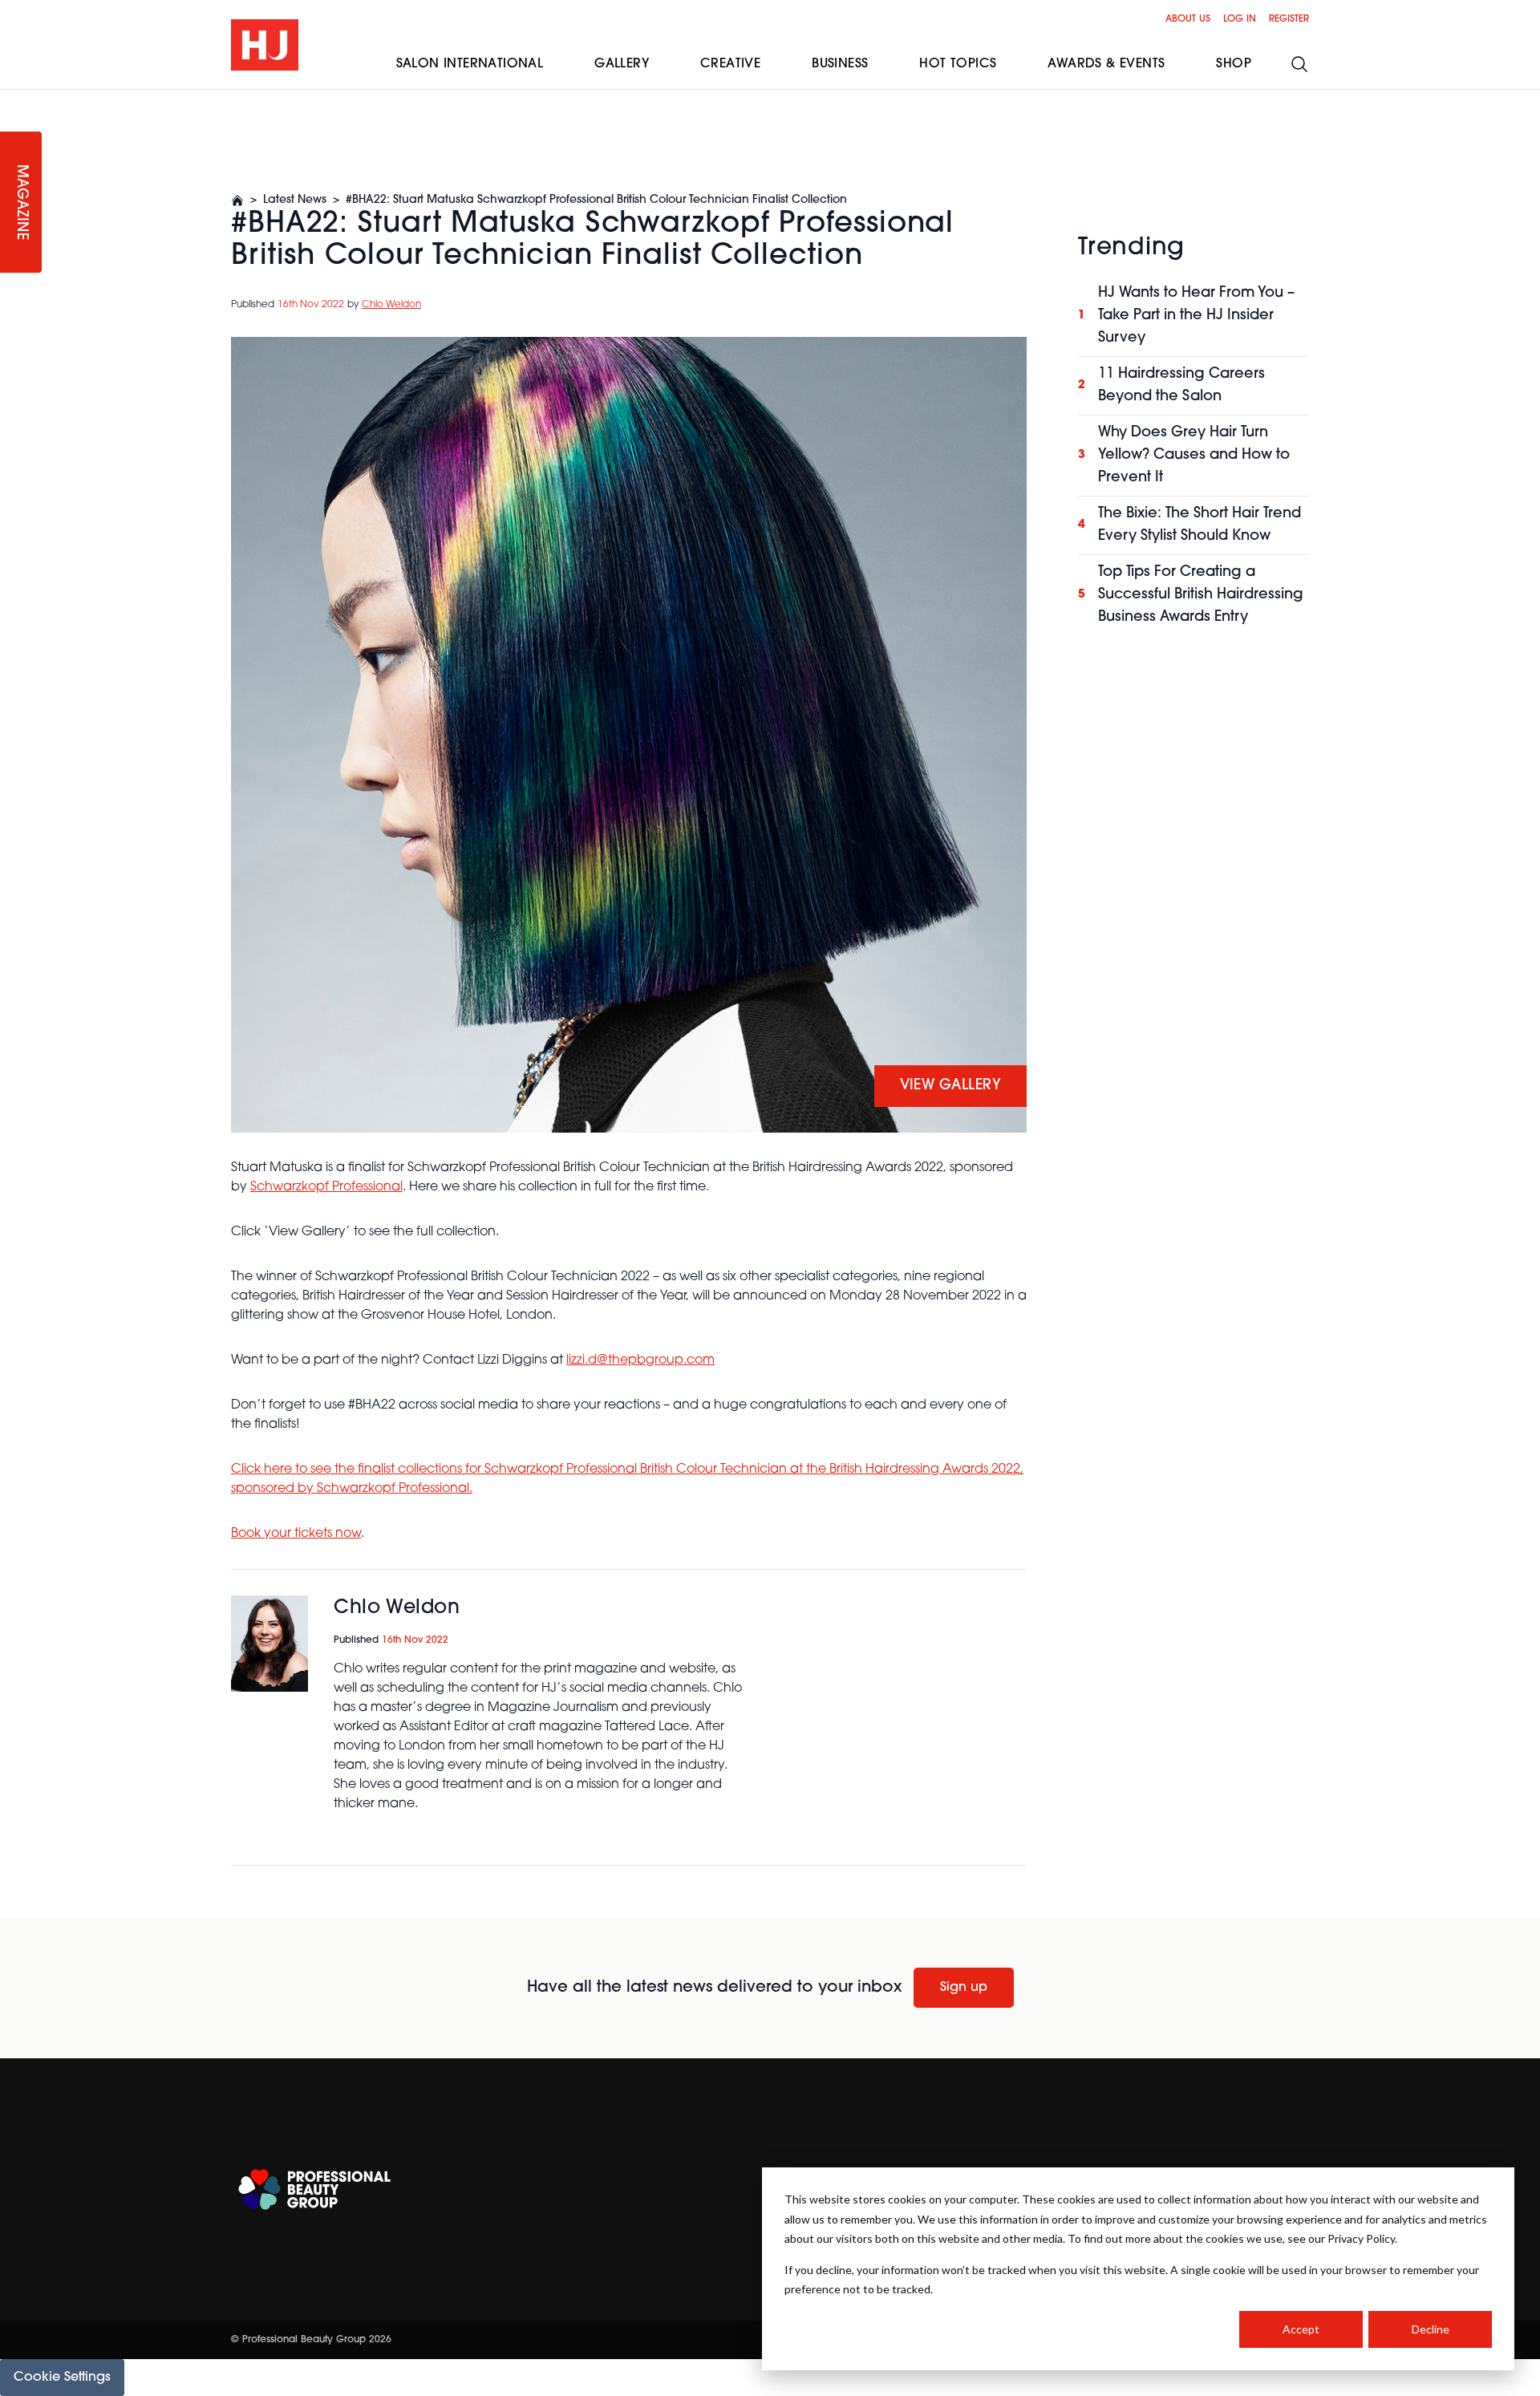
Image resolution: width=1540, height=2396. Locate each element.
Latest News (295, 200)
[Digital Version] (13, 99)
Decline (1431, 2329)
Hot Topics (958, 64)
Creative (730, 64)
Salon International (470, 64)
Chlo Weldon (391, 305)
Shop (1234, 64)
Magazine (21, 203)
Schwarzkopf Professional (326, 1187)
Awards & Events (1106, 64)
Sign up (964, 1988)
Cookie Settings (62, 2378)
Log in (1240, 19)
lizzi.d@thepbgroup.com (640, 1360)
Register (1289, 19)
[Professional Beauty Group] (314, 2189)
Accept (1301, 2329)
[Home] (237, 201)
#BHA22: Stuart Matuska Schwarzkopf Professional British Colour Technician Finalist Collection (596, 200)
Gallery (622, 64)
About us (1188, 19)
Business (840, 64)
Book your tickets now (296, 1534)
